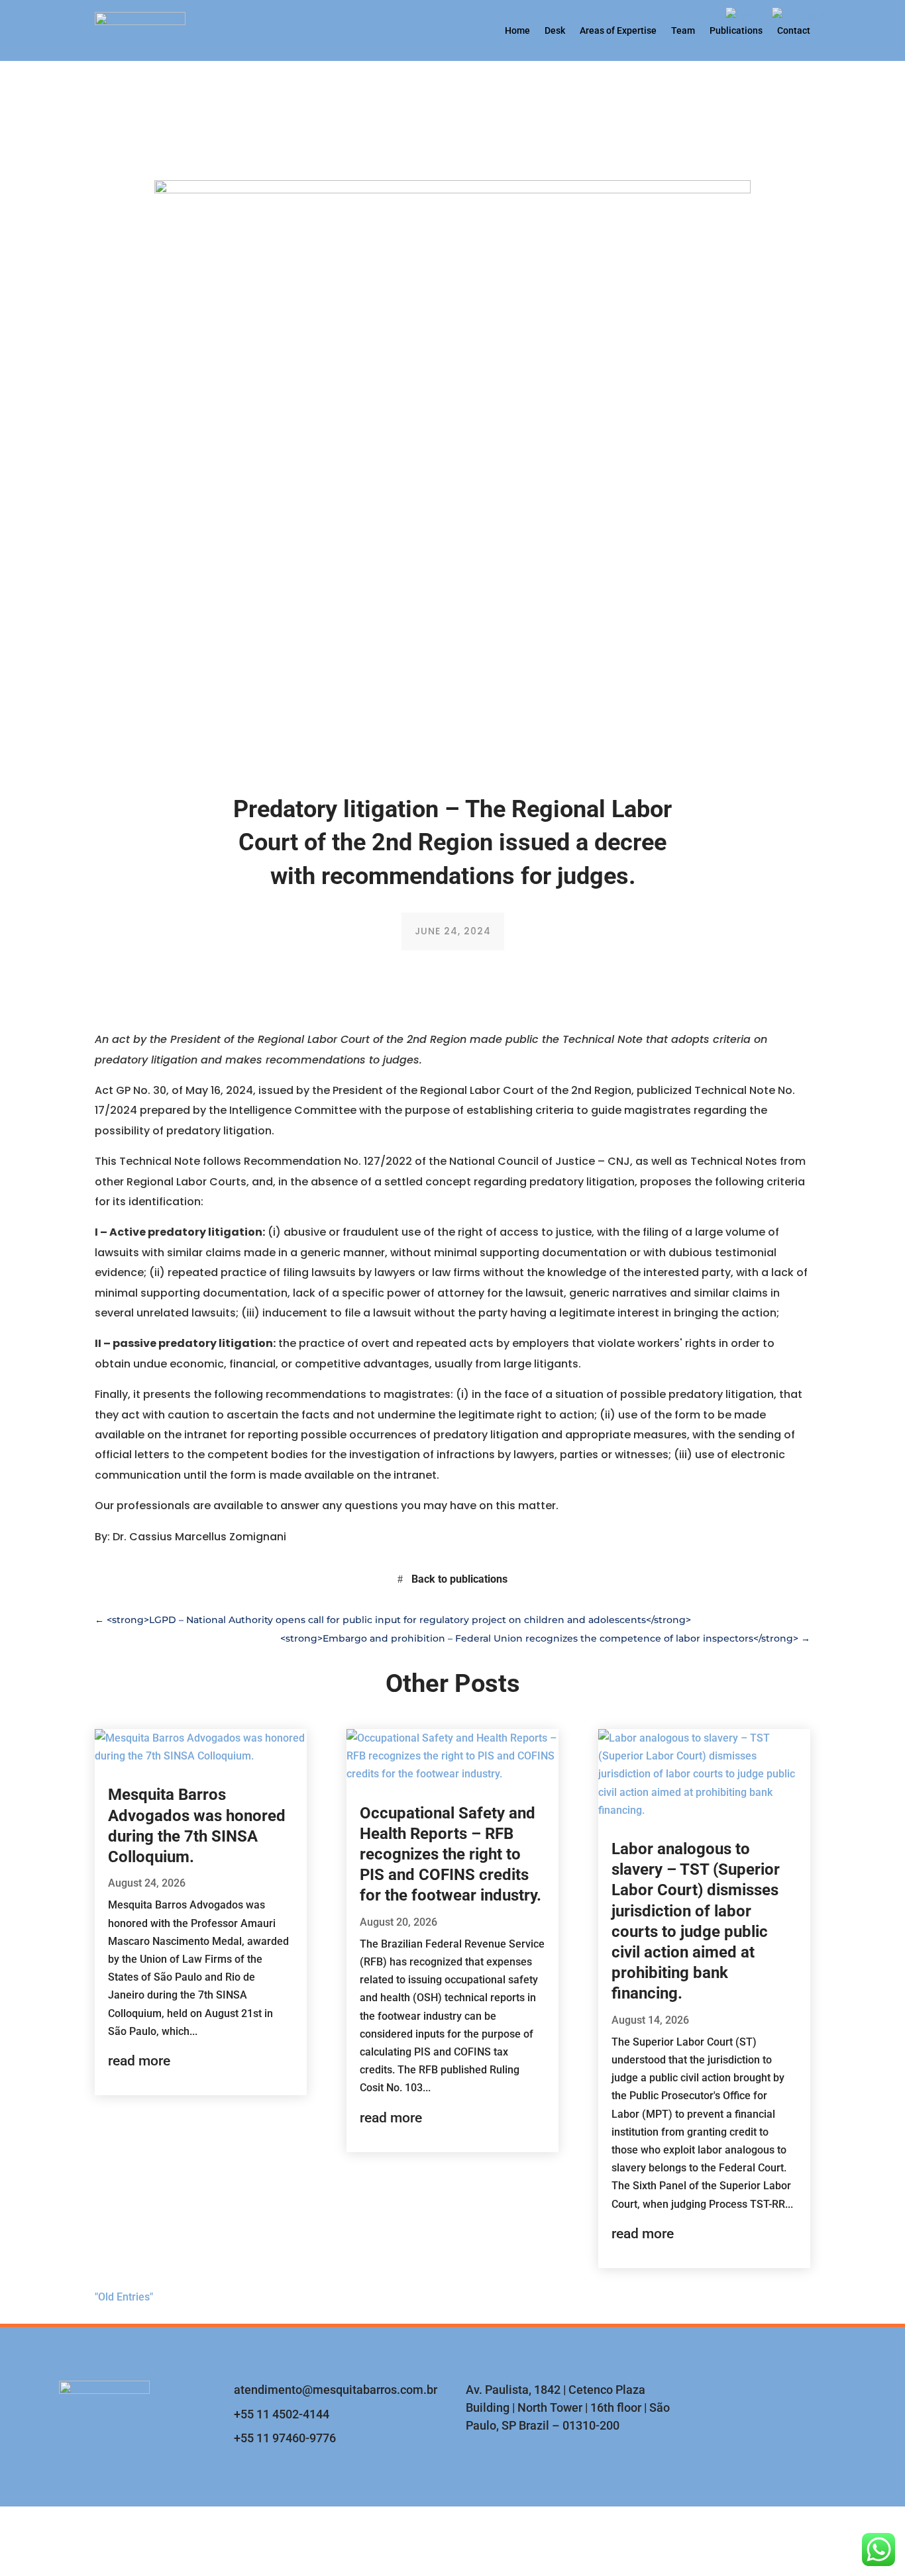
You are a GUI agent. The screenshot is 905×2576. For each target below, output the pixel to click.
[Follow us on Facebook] (800, 2395)
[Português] (802, 16)
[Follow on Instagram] (767, 2395)
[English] (749, 16)
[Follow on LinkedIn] (833, 2395)
